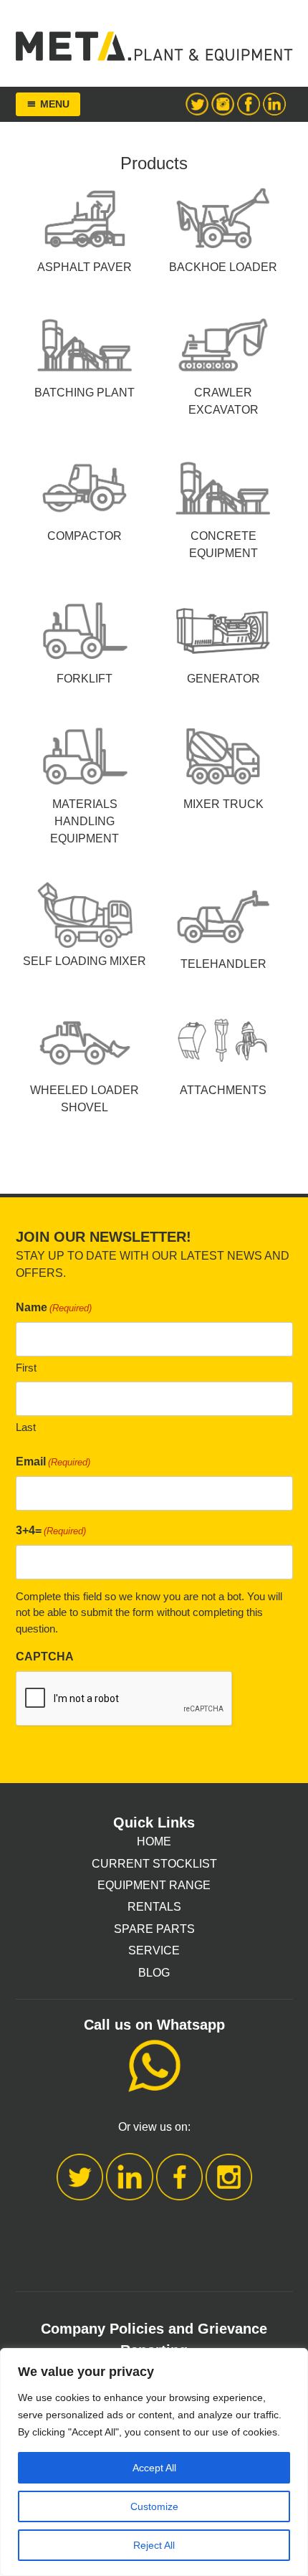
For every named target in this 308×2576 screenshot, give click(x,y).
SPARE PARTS (154, 1929)
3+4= (51, 1530)
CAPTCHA (45, 1657)
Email (53, 1462)
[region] (154, 2462)
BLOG (154, 1973)
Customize (154, 2506)
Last (26, 1427)
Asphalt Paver (85, 267)
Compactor (85, 536)
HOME (154, 1841)
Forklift (85, 679)
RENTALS (154, 1907)
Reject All (154, 2545)
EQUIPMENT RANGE (154, 1885)
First (26, 1368)
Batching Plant (85, 393)
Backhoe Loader (223, 267)
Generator (223, 679)
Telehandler (223, 964)
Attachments (223, 1090)
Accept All (154, 2468)
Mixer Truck (223, 804)
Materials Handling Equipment (85, 821)
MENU (55, 104)
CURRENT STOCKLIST (154, 1864)
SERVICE (154, 1950)
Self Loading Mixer (85, 961)
